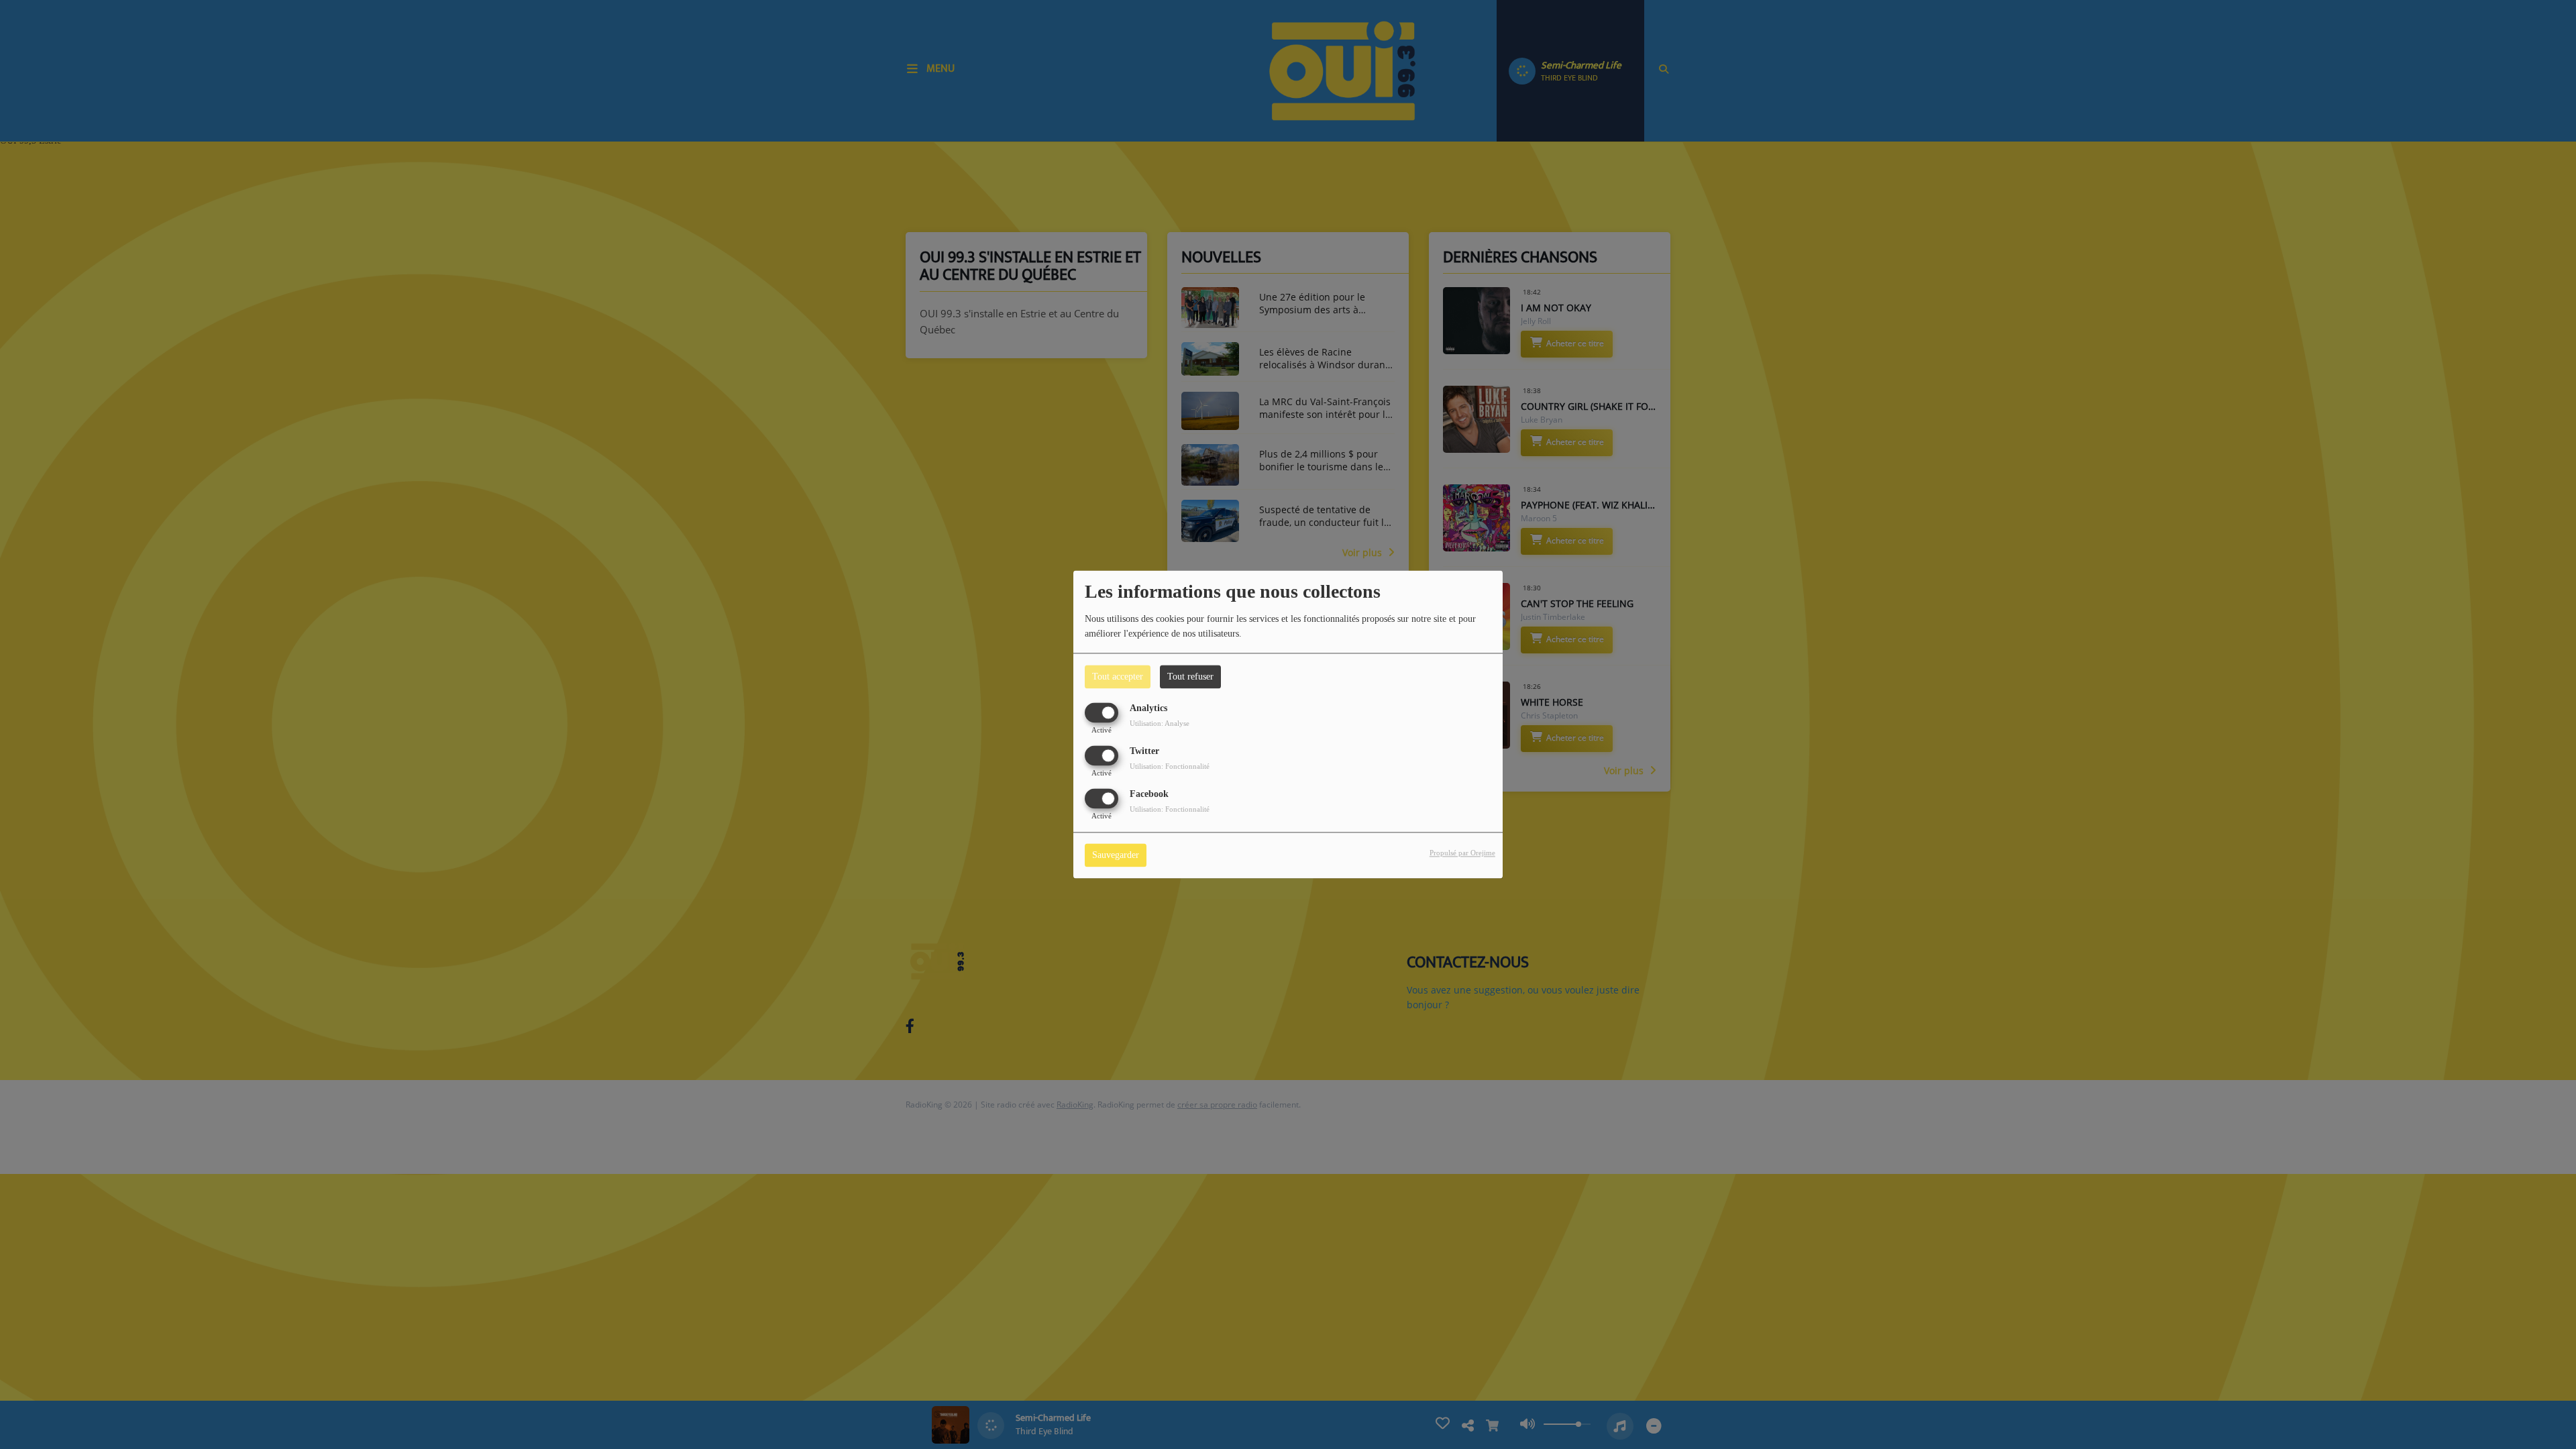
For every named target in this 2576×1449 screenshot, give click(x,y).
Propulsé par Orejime (1462, 853)
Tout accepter (1118, 677)
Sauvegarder (1116, 856)
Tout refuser (1190, 677)
